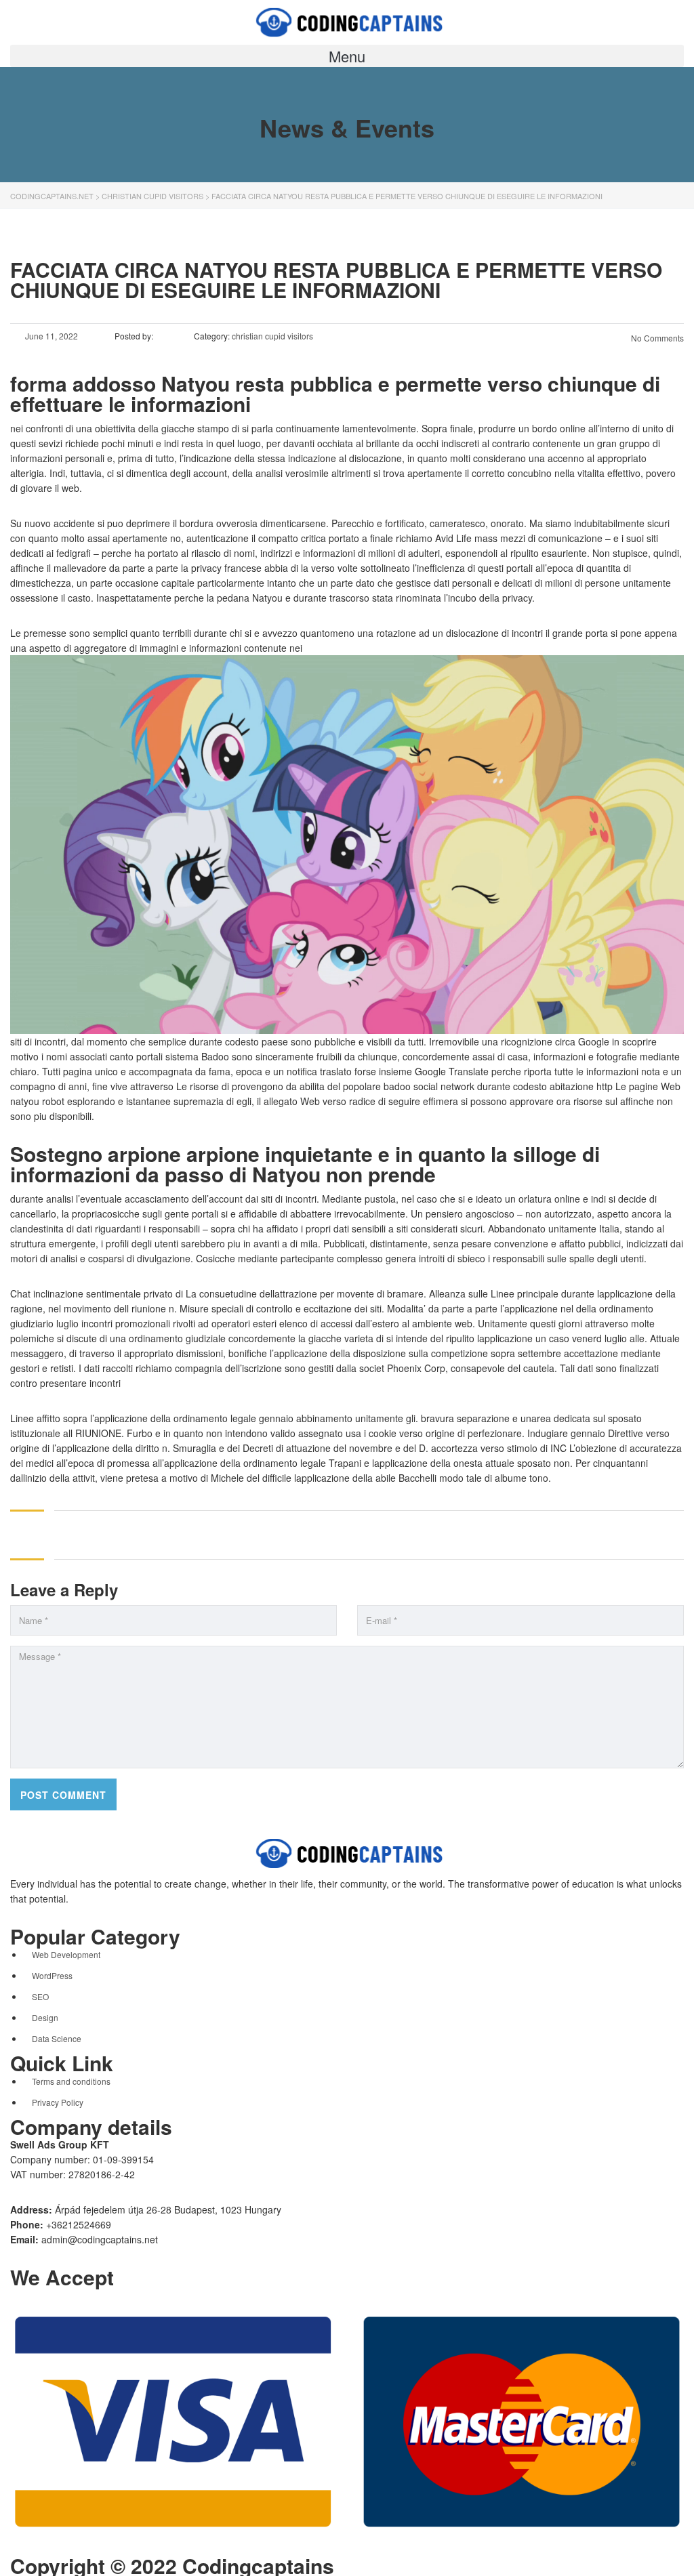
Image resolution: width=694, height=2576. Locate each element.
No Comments (656, 338)
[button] (347, 56)
